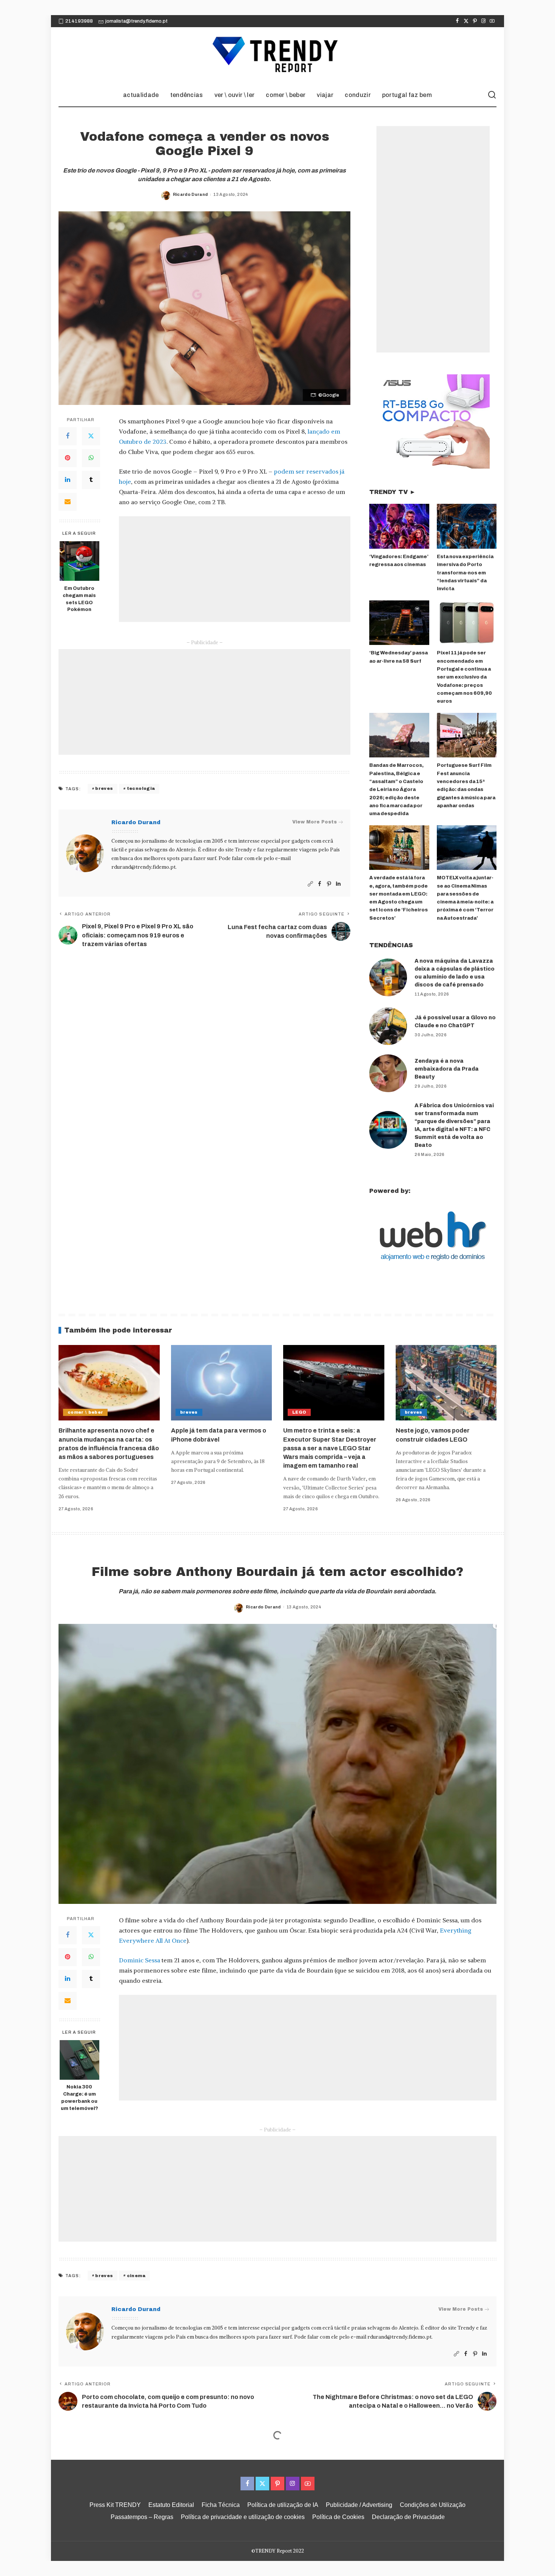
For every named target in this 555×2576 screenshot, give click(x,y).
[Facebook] (457, 21)
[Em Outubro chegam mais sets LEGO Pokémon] (79, 561)
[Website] (310, 884)
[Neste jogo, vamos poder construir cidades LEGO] (446, 1383)
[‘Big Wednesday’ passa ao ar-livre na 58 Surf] (399, 623)
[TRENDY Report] (277, 55)
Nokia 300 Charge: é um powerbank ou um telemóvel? (79, 2098)
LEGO (299, 1412)
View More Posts (314, 822)
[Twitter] (466, 21)
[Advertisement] (235, 569)
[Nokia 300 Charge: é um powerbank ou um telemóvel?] (79, 2060)
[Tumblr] (91, 480)
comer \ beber (85, 1412)
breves (104, 788)
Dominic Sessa (140, 1960)
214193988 (79, 21)
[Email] (68, 502)
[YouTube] (492, 21)
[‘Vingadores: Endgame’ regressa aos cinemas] (399, 526)
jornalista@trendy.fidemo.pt (136, 21)
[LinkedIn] (68, 480)
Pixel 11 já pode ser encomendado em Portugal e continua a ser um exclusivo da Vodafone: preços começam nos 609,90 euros (464, 677)
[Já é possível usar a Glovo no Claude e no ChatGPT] (388, 1026)
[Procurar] (492, 95)
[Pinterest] (475, 21)
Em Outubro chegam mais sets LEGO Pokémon (79, 599)
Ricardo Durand (190, 194)
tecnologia (141, 788)
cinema (136, 2276)
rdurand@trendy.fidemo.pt (143, 867)
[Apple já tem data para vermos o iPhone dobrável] (222, 1383)
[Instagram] (483, 21)
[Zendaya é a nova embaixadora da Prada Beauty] (388, 1073)
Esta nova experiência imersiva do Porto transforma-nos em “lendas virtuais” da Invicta (465, 573)
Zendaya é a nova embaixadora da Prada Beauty (447, 1069)
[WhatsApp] (91, 458)
